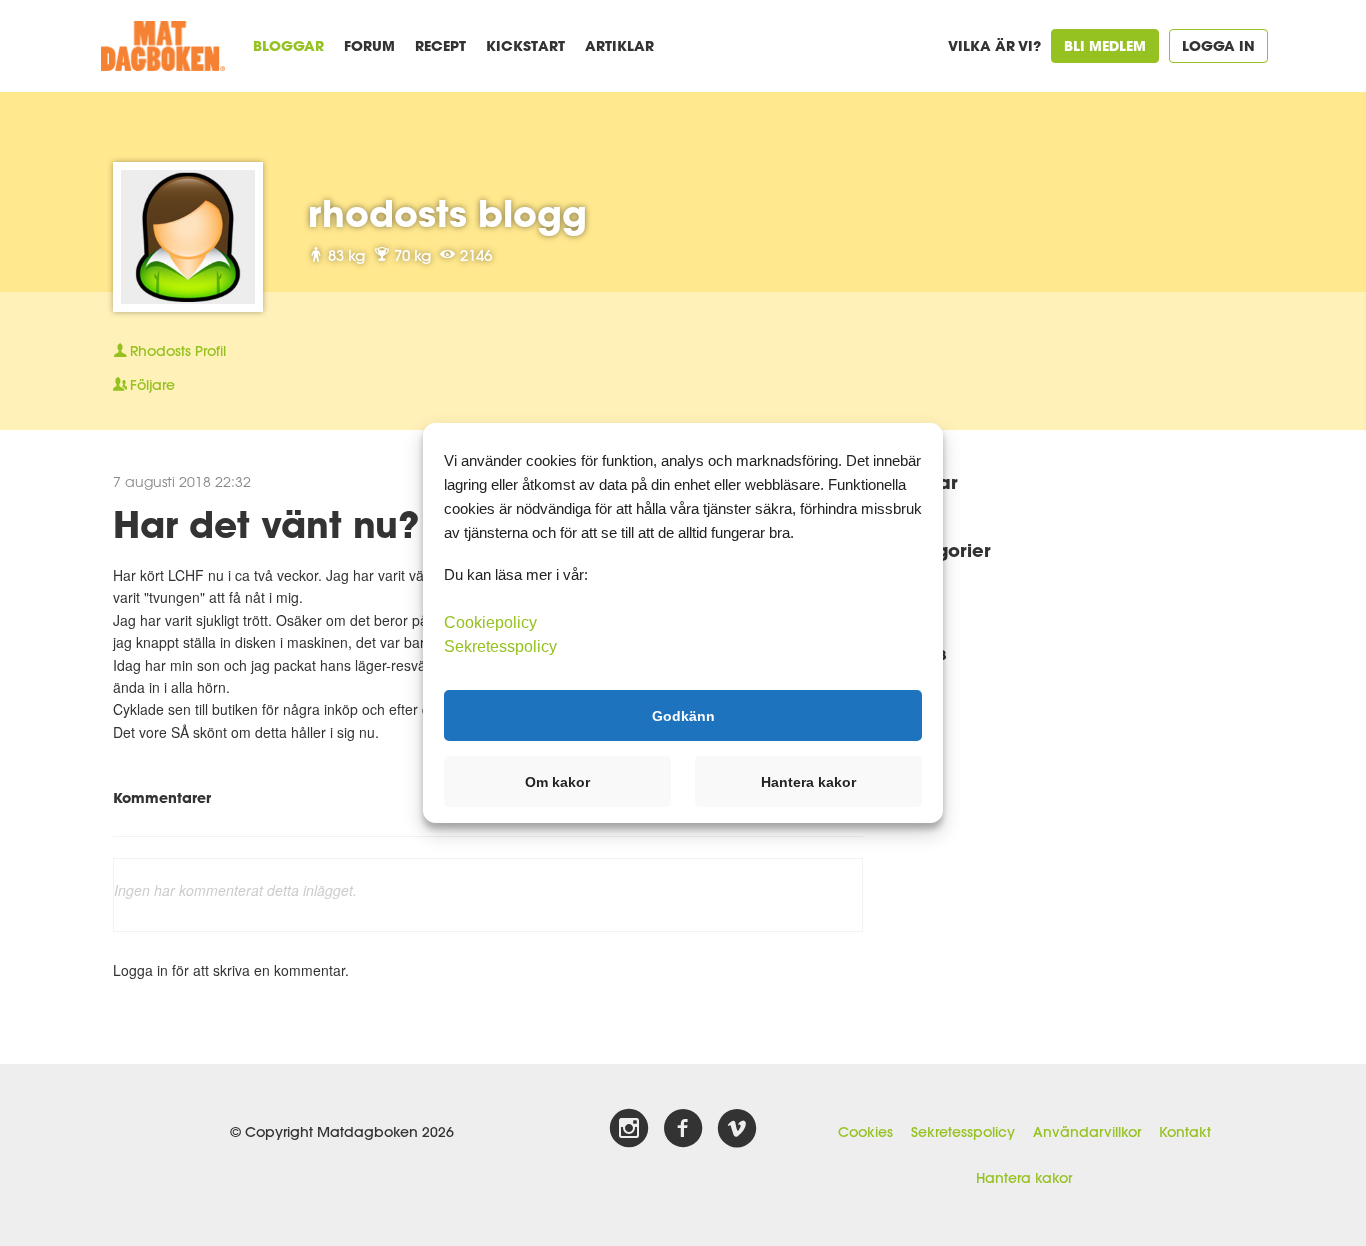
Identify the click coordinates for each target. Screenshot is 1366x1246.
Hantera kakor (1024, 1178)
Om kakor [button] (557, 782)
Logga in (1218, 45)
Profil (178, 351)
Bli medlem (1105, 45)
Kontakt (1185, 1132)
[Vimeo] (737, 1129)
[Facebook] (683, 1129)
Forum (369, 45)
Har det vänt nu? (266, 524)
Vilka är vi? (994, 45)
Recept (440, 45)
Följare (152, 385)
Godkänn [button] (683, 715)
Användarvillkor (1087, 1132)
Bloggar (288, 45)
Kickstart (525, 45)
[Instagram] (629, 1129)
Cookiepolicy (490, 622)
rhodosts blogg (447, 213)
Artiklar (619, 45)
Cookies (865, 1132)
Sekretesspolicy (963, 1132)
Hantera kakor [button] (808, 782)
